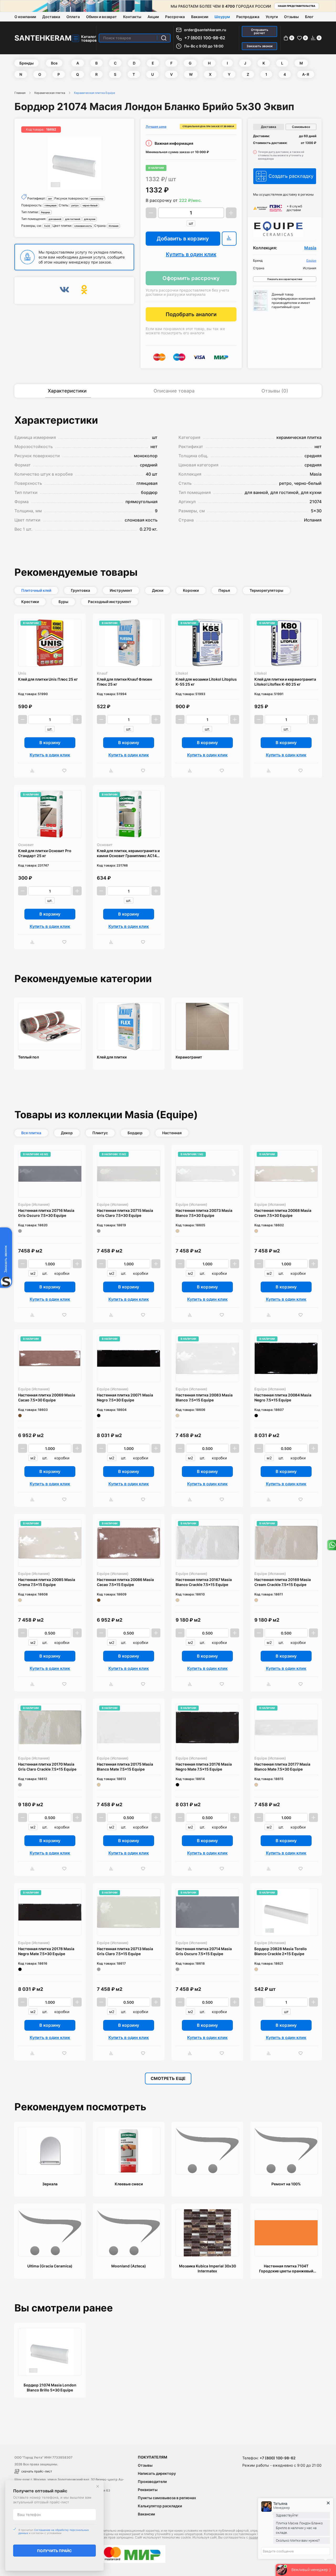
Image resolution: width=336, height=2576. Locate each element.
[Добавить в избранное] (66, 771)
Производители (152, 2481)
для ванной (55, 219)
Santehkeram (43, 38)
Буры (63, 602)
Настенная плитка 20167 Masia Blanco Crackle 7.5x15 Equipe (204, 1582)
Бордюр (135, 1133)
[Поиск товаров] (164, 38)
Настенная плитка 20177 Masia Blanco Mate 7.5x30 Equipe (282, 1767)
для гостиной (73, 219)
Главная (20, 93)
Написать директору (157, 2473)
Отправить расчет (260, 31)
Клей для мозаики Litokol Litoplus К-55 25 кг (206, 682)
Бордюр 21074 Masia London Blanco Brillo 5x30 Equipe (50, 2387)
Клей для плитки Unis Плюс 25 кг (48, 679)
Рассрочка (175, 17)
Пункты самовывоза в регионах (167, 2498)
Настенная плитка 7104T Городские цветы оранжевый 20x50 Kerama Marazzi (286, 2269)
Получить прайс (54, 2551)
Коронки (191, 590)
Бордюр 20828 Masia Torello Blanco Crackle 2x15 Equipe (281, 1951)
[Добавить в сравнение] (34, 771)
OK (84, 291)
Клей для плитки (112, 1057)
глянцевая (51, 205)
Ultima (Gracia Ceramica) (50, 2266)
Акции (153, 17)
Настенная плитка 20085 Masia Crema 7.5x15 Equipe (47, 1582)
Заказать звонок (260, 46)
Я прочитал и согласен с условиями (54, 2531)
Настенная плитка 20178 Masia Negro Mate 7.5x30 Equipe (46, 1951)
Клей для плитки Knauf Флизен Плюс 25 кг (124, 682)
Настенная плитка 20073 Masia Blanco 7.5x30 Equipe (204, 1213)
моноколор (97, 199)
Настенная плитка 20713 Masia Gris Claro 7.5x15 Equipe (125, 1951)
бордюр (46, 212)
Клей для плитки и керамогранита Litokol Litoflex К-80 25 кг (285, 682)
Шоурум (222, 17)
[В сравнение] (229, 239)
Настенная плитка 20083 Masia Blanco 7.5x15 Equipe (204, 1397)
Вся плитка (31, 1133)
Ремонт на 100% (286, 2184)
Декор (67, 1133)
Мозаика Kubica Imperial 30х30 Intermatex (208, 2268)
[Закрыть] (98, 2486)
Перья (224, 590)
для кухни (90, 219)
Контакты (132, 17)
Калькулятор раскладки (160, 2506)
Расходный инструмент (110, 602)
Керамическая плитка (50, 93)
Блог (309, 17)
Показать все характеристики (285, 279)
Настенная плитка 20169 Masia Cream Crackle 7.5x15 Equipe (283, 1582)
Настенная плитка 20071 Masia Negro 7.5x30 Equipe (125, 1397)
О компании (25, 17)
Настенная (172, 1133)
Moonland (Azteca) (129, 2266)
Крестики (30, 602)
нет (50, 199)
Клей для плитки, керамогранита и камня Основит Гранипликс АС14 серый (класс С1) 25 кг (128, 853)
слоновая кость (83, 226)
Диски (158, 590)
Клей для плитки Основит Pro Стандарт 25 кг (45, 853)
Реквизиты (148, 2490)
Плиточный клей (36, 590)
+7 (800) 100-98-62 (205, 38)
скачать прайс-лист (37, 2471)
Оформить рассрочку (191, 278)
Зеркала (50, 2184)
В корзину (50, 743)
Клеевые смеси (129, 2184)
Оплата (73, 17)
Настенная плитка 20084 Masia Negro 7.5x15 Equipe (283, 1397)
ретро (75, 205)
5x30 (47, 226)
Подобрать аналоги (191, 314)
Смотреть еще (168, 2078)
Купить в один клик (191, 254)
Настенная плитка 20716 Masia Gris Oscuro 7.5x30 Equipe (46, 1213)
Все (54, 63)
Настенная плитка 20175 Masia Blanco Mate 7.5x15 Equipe (125, 1767)
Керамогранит (189, 1057)
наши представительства (297, 6)
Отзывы (291, 17)
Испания (114, 226)
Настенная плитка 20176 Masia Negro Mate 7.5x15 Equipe (204, 1767)
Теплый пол (28, 1057)
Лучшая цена (156, 127)
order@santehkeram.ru (205, 30)
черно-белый (90, 205)
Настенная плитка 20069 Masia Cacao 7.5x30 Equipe (47, 1397)
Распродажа (248, 17)
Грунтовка (80, 590)
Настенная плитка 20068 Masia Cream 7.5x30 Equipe (283, 1213)
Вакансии (200, 17)
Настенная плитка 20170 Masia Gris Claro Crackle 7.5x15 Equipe (47, 1767)
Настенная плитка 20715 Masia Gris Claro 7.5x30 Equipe (125, 1213)
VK (64, 291)
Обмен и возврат (101, 17)
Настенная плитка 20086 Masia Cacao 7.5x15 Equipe (125, 1582)
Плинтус (100, 1133)
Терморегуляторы (266, 590)
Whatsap (331, 1545)
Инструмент (121, 590)
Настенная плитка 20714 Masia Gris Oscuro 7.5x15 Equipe (204, 1951)
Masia (310, 248)
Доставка (51, 17)
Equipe (311, 261)
